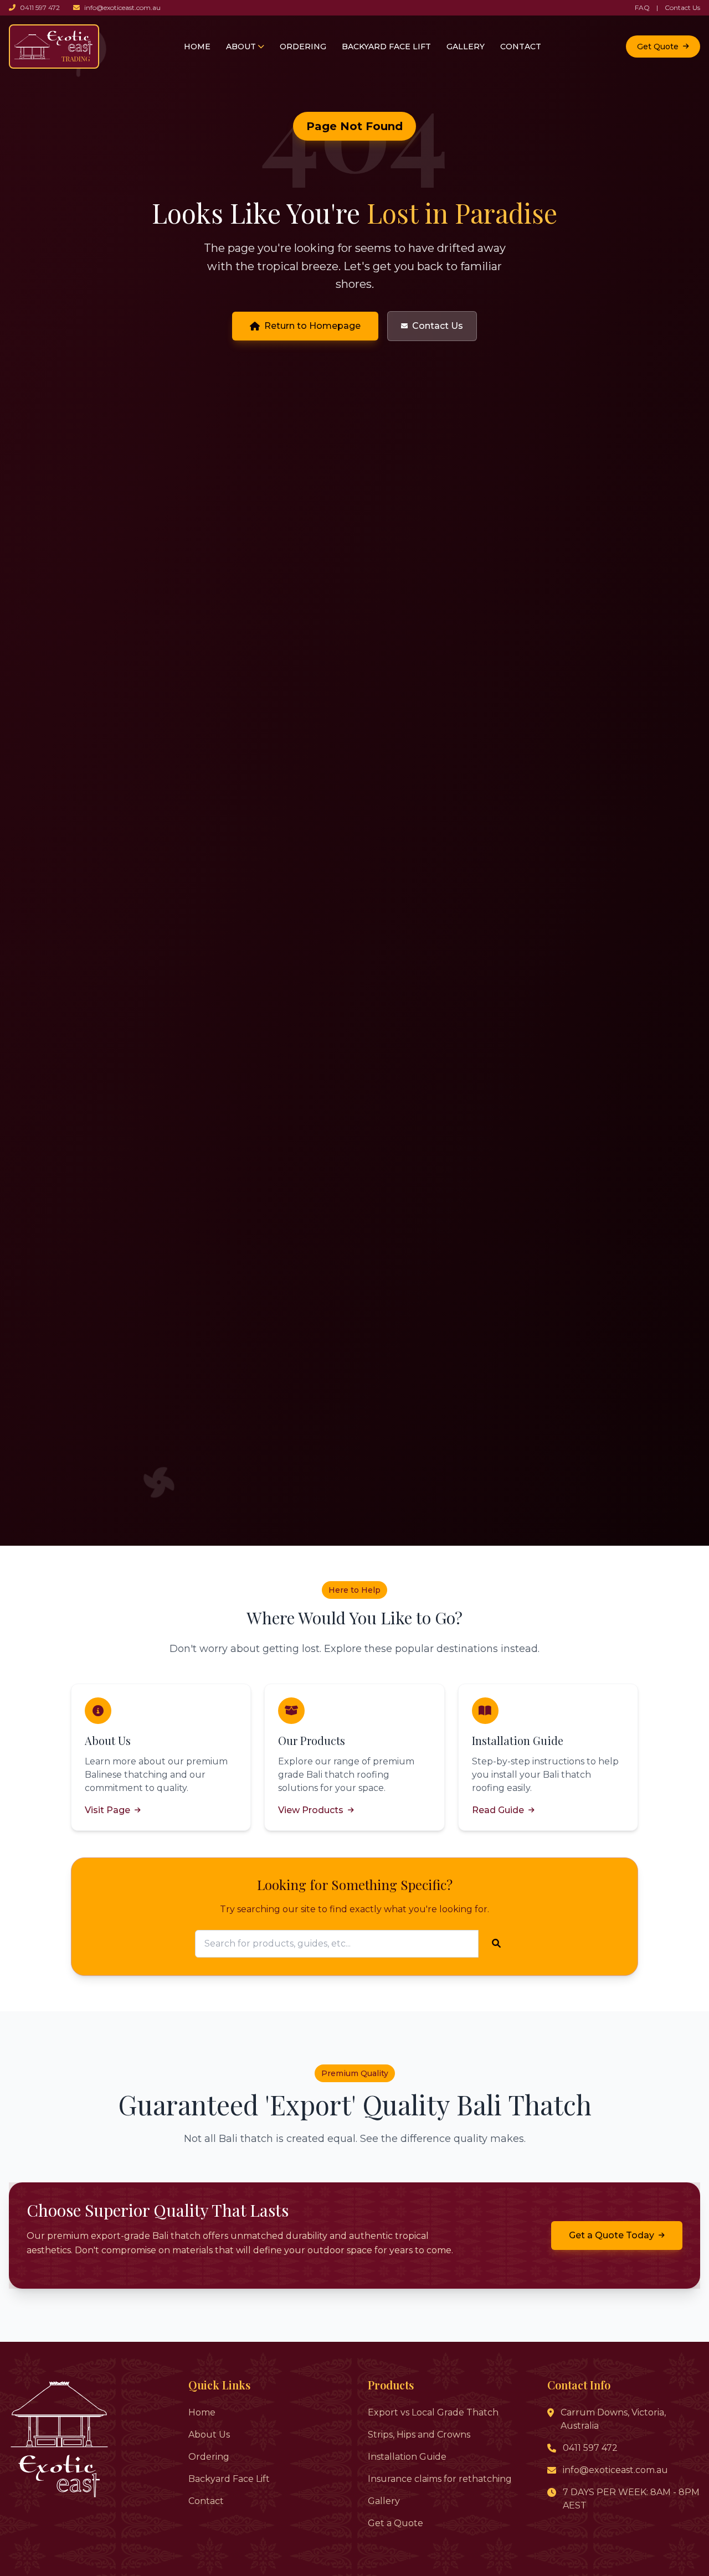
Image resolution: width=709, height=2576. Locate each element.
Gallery (384, 2501)
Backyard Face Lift (229, 2479)
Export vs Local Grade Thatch (433, 2412)
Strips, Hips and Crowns (419, 2435)
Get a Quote (395, 2523)
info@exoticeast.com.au (122, 7)
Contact (206, 2501)
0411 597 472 (40, 7)
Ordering (209, 2457)
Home (202, 2412)
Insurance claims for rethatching (440, 2479)
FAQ (642, 7)
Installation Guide (407, 2457)
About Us (209, 2435)
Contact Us (682, 7)
